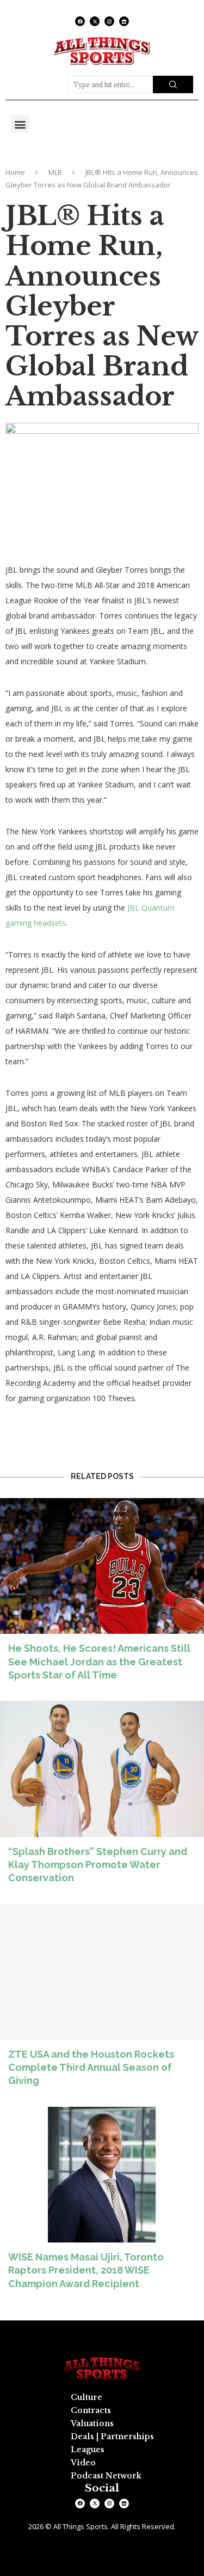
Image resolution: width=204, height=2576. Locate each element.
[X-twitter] (95, 21)
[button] (20, 124)
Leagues (88, 2450)
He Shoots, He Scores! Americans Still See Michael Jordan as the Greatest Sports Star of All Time (99, 1662)
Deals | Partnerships (112, 2436)
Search (173, 84)
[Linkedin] (124, 21)
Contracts (91, 2410)
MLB (55, 172)
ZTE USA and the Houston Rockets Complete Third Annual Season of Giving (91, 2068)
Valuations (92, 2423)
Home (15, 172)
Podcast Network (106, 2476)
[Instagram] (109, 21)
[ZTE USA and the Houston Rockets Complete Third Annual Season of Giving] (102, 2000)
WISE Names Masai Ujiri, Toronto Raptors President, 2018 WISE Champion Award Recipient (86, 2270)
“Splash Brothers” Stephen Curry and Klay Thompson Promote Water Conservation (98, 1865)
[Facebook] (80, 21)
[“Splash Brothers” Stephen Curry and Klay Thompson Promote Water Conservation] (102, 1797)
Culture (86, 2397)
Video (83, 2463)
